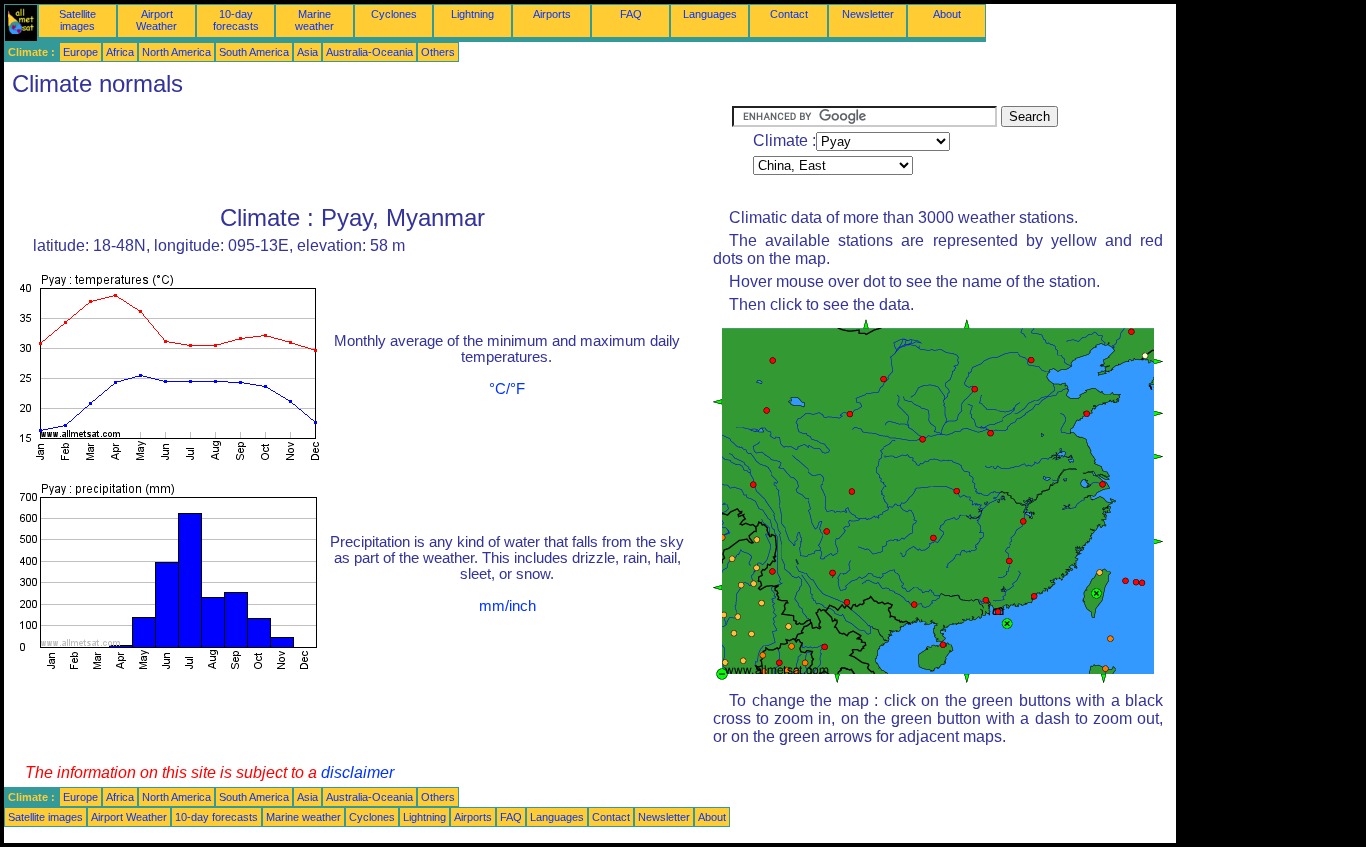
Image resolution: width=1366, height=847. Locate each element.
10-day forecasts (236, 20)
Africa (120, 52)
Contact (789, 14)
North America (176, 52)
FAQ (631, 14)
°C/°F (507, 389)
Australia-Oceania (369, 52)
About (947, 14)
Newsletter (868, 14)
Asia (307, 52)
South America (254, 52)
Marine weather (314, 20)
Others (438, 52)
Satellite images (77, 20)
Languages (710, 14)
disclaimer (357, 772)
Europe (80, 52)
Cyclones (394, 14)
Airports (552, 14)
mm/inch (507, 606)
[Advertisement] (368, 151)
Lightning (472, 14)
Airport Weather (156, 20)
